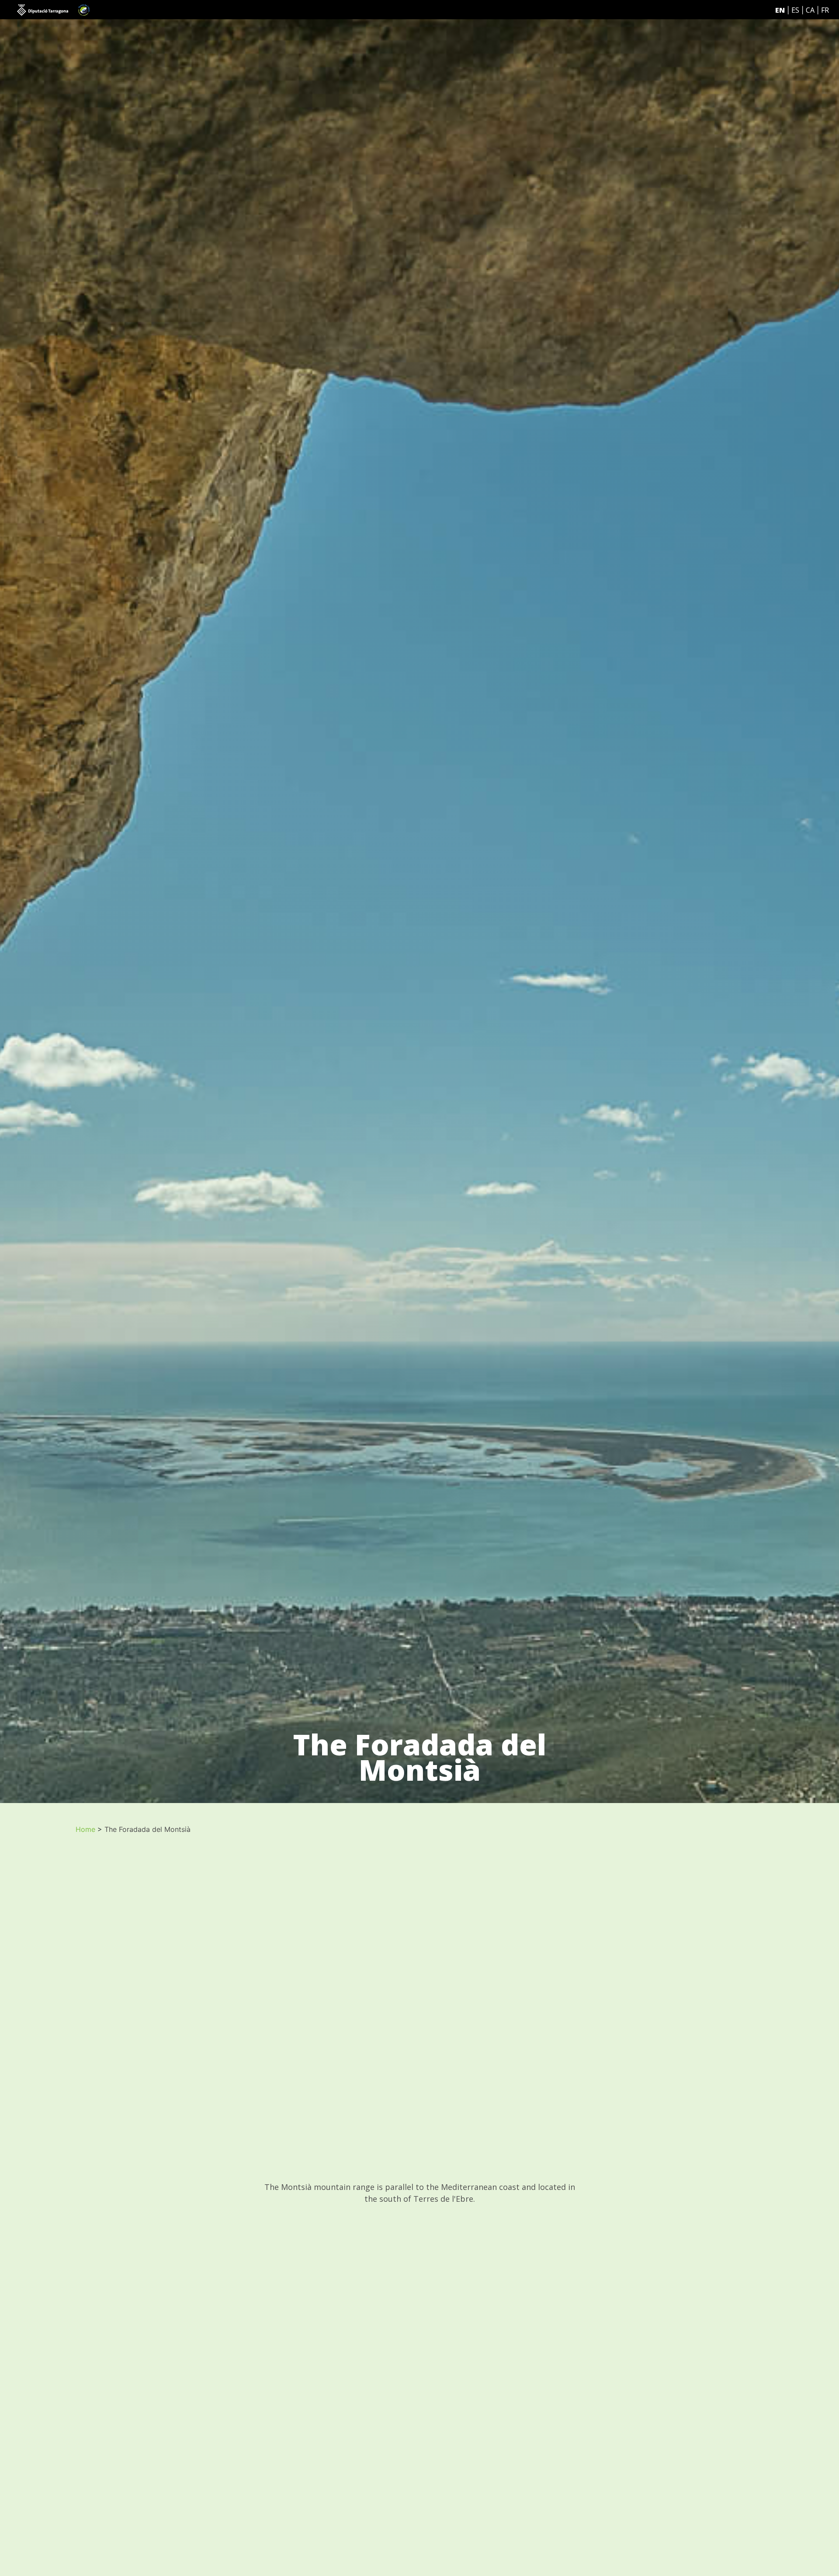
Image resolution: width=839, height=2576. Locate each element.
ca (810, 10)
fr (825, 10)
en (780, 10)
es (795, 10)
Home (85, 1829)
